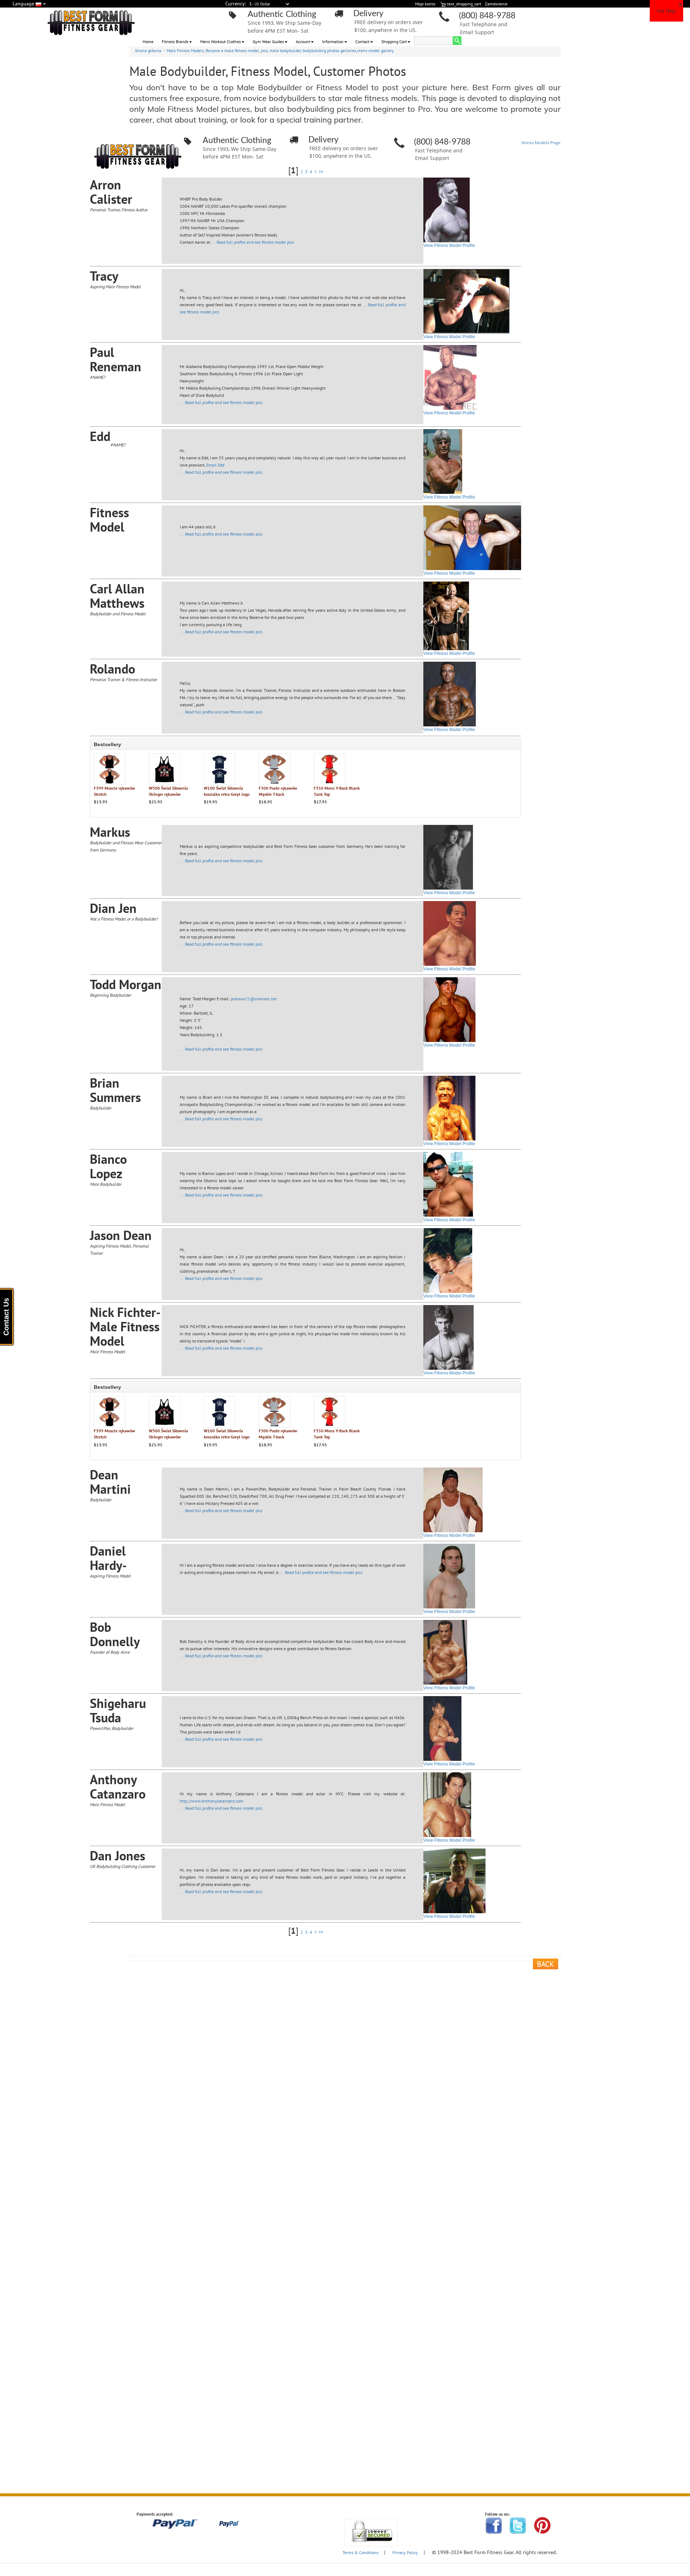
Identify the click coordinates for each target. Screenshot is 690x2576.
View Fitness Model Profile (449, 245)
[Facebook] (494, 2525)
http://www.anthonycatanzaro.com (211, 1801)
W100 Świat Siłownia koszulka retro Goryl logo (227, 791)
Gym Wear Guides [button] (268, 42)
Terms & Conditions (360, 2552)
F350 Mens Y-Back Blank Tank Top (337, 791)
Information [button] (333, 42)
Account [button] (303, 42)
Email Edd (215, 465)
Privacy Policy (405, 2552)
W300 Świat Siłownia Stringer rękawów (168, 791)
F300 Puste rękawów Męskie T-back (278, 791)
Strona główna (148, 50)
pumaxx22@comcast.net (254, 999)
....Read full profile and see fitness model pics (253, 242)
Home (148, 42)
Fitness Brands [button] (175, 42)
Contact (362, 42)
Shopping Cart (394, 42)
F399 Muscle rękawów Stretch (114, 791)
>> (321, 172)
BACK (546, 1964)
